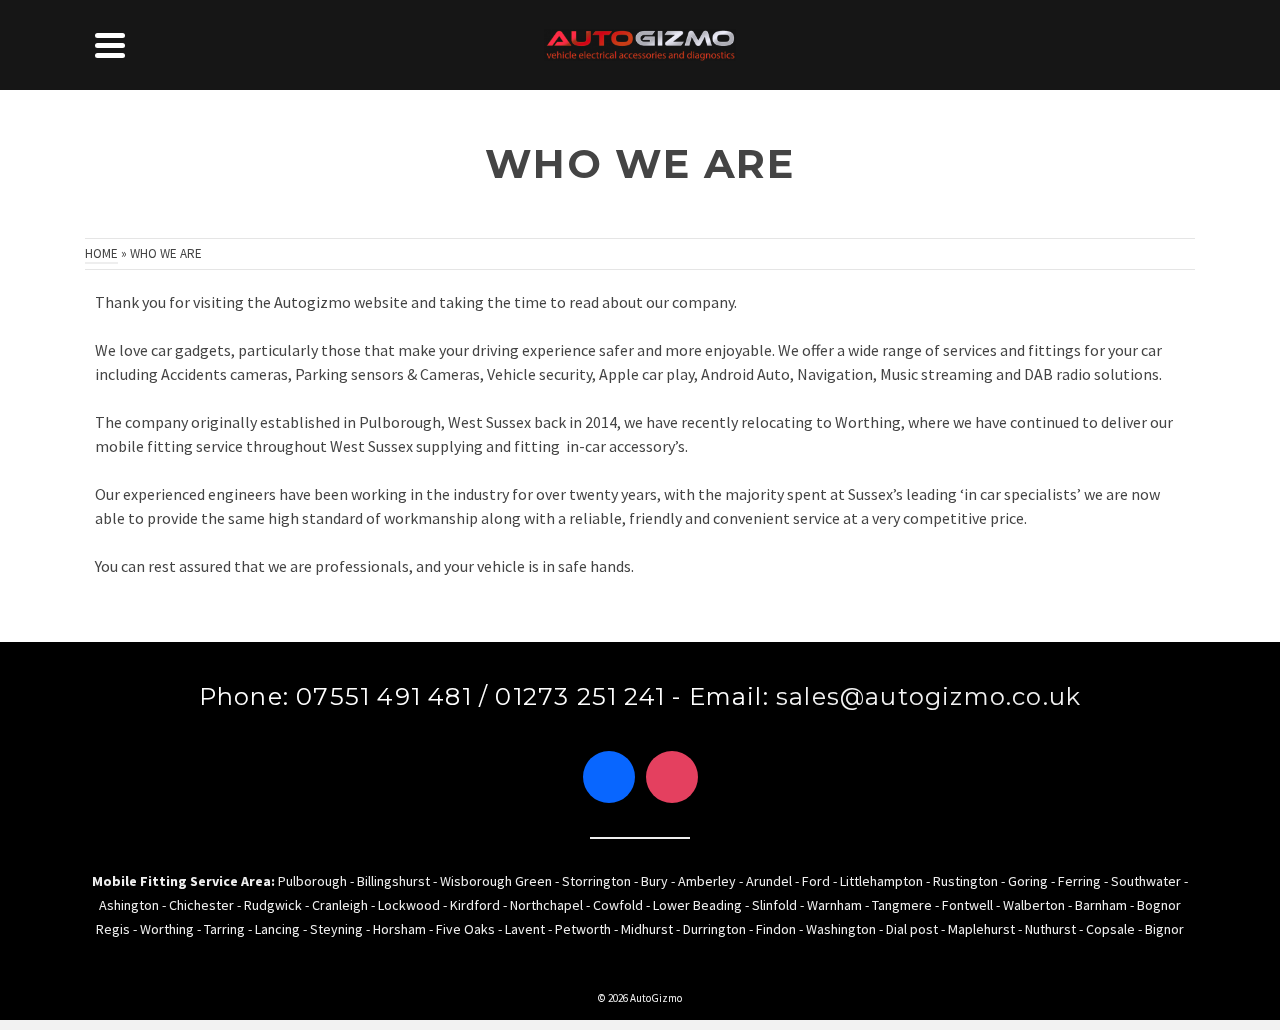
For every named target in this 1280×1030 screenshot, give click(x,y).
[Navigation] (110, 45)
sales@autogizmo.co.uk (928, 696)
